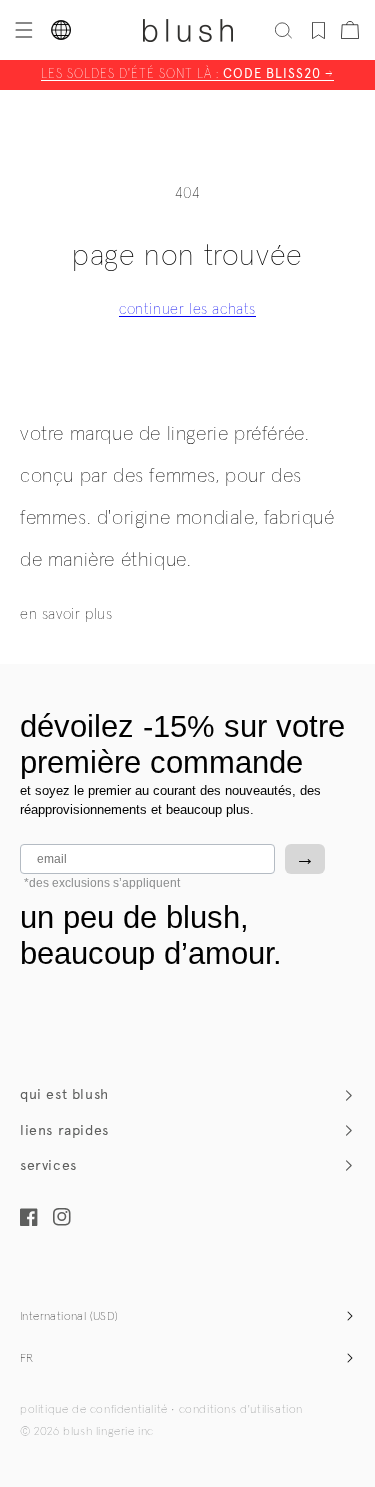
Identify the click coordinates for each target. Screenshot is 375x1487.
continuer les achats (187, 309)
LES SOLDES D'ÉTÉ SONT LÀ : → (187, 74)
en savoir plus (66, 614)
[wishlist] (318, 30)
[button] (22, 30)
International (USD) (69, 1317)
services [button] (48, 1165)
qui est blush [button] (64, 1094)
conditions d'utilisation (241, 1410)
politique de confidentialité (94, 1410)
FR (27, 1359)
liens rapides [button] (64, 1130)
